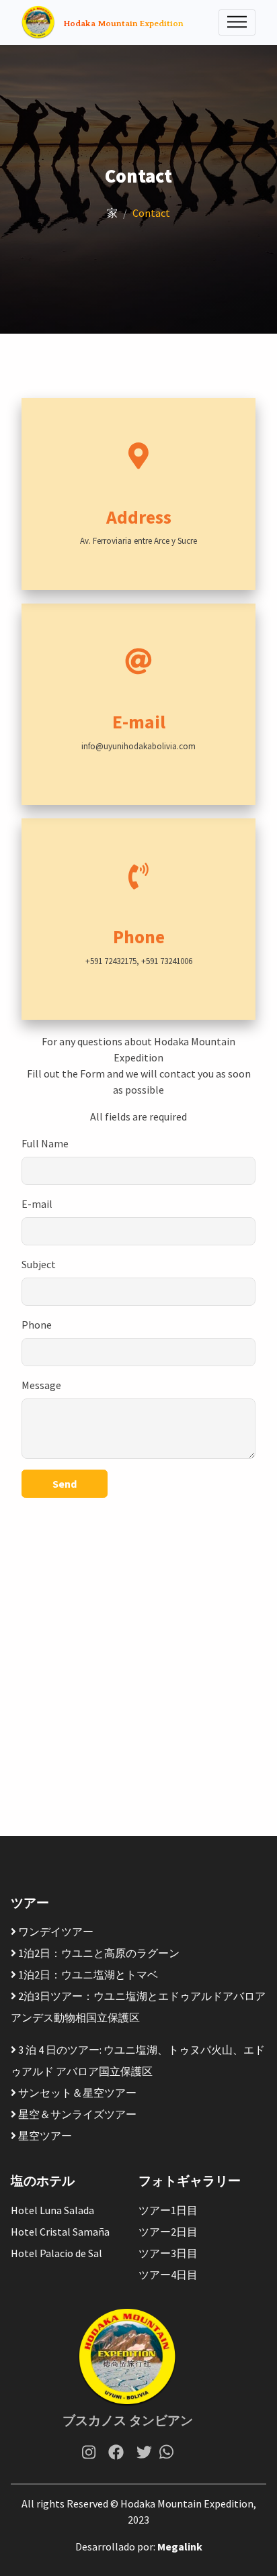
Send (65, 1484)
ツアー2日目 (168, 2232)
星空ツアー (44, 2136)
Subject (39, 1264)
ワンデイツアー (55, 1931)
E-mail (37, 1204)
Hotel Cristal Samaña (60, 2232)
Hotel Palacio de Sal (56, 2253)
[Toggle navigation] (237, 22)
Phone (37, 1325)
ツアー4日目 (168, 2275)
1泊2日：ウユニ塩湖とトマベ (87, 1974)
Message (41, 1385)
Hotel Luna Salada (52, 2210)
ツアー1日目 (168, 2210)
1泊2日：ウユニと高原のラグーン (98, 1953)
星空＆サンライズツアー (76, 2114)
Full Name (45, 1143)
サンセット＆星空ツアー (76, 2093)
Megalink (180, 2546)
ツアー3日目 (168, 2253)
